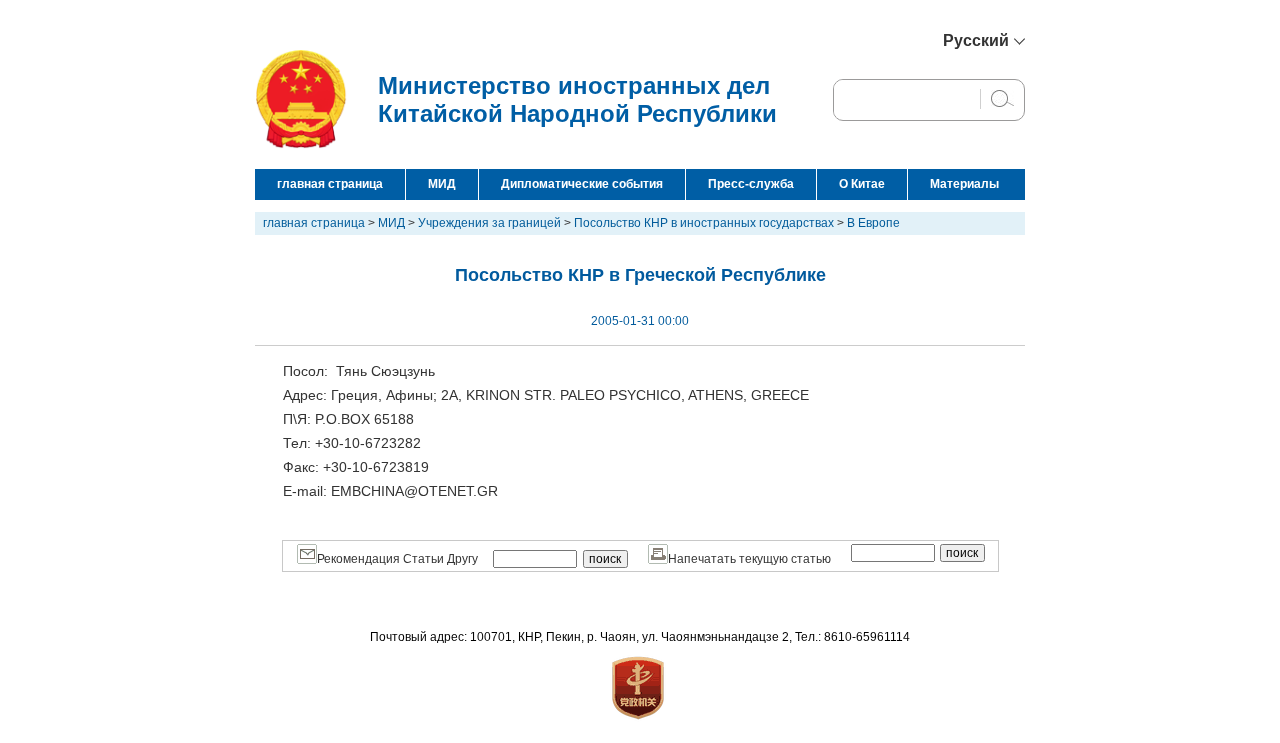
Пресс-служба (751, 184)
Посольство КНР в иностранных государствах (704, 223)
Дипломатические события (582, 184)
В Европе (873, 223)
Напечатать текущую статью (749, 559)
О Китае (862, 184)
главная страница (330, 184)
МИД (442, 184)
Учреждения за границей (489, 223)
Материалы (964, 184)
